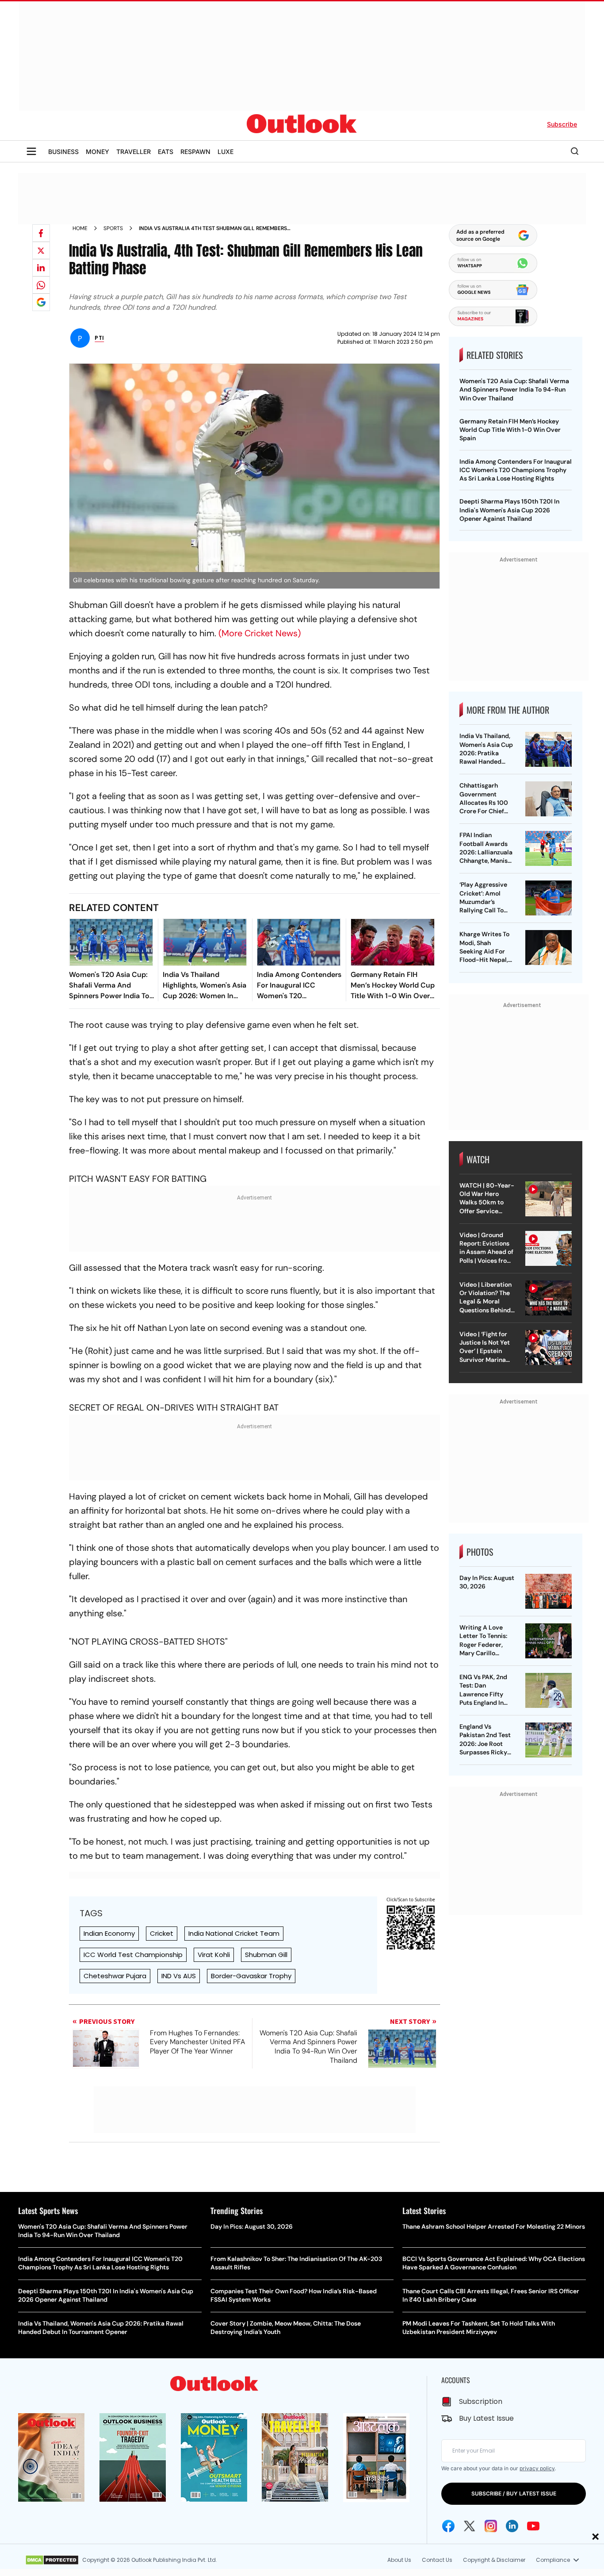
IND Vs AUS (179, 1976)
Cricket (162, 1933)
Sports (113, 228)
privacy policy (537, 2468)
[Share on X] (41, 250)
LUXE (226, 152)
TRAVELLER (134, 152)
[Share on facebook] (41, 233)
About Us (399, 2560)
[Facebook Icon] (448, 2526)
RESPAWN (195, 152)
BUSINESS (63, 152)
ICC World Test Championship (133, 1955)
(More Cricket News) (260, 633)
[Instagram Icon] (491, 2526)
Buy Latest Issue (486, 2418)
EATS (166, 152)
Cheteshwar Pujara (115, 1976)
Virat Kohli (214, 1955)
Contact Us (437, 2560)
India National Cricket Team (234, 1933)
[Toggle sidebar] (31, 151)
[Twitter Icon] (470, 2526)
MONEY (97, 152)
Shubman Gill (266, 1955)
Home (80, 228)
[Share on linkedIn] (41, 268)
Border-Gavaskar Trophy (251, 1976)
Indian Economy (109, 1933)
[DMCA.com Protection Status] (52, 2560)
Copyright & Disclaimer (494, 2560)
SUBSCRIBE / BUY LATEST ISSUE (514, 2493)
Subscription (481, 2401)
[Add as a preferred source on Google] (41, 302)
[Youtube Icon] (533, 2526)
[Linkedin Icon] (512, 2526)
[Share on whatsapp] (41, 285)
